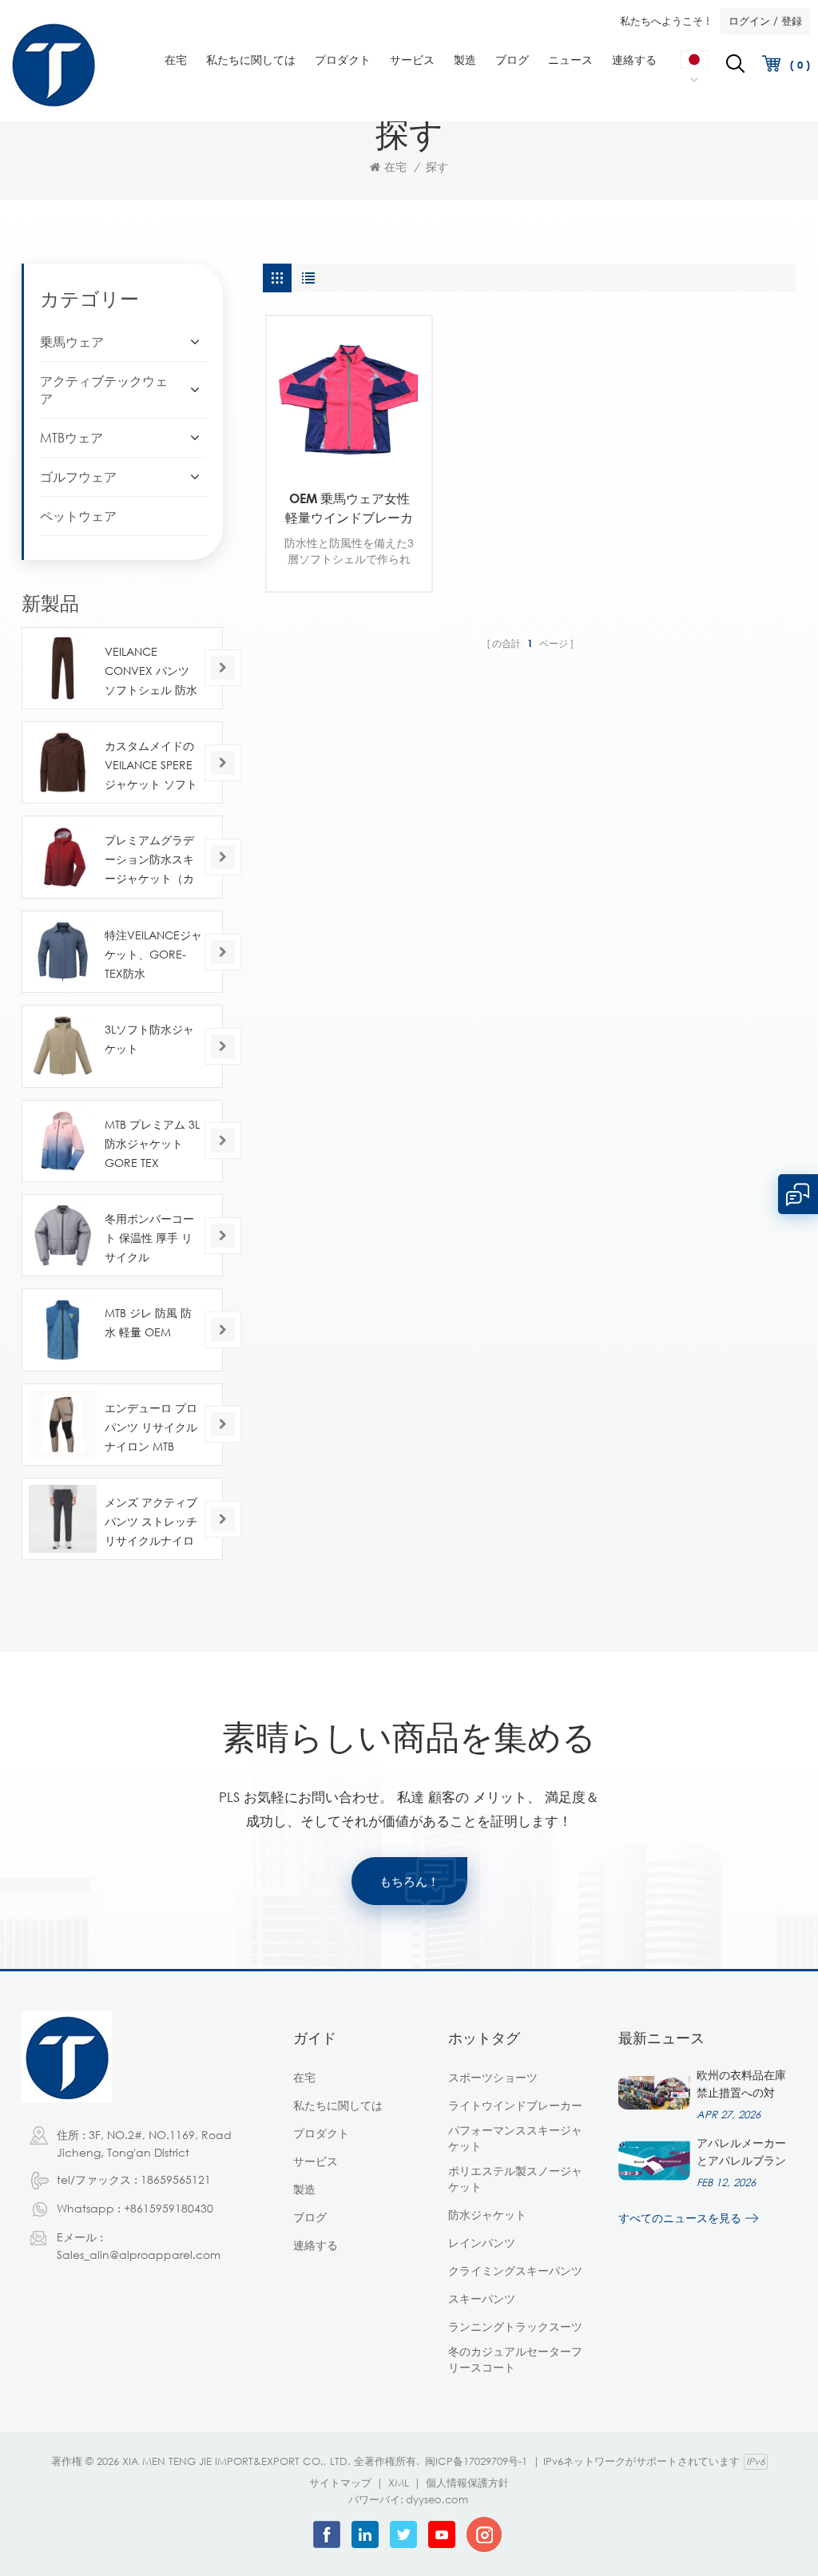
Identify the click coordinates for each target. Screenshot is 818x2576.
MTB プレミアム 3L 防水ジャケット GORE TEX (152, 1143)
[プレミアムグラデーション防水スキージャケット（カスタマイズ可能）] (63, 857)
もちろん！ (409, 1881)
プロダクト (343, 60)
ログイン (749, 21)
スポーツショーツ (493, 2077)
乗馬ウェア (72, 342)
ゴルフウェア (78, 477)
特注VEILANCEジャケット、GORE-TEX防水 (153, 954)
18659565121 (176, 2179)
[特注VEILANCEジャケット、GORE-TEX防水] (63, 952)
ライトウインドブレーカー (515, 2105)
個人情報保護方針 (467, 2483)
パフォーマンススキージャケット (515, 2138)
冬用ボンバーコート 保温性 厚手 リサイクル (149, 1238)
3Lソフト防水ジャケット (149, 1039)
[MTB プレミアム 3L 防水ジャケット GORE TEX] (63, 1141)
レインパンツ (482, 2243)
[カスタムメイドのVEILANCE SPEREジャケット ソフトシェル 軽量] (63, 762)
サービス (412, 60)
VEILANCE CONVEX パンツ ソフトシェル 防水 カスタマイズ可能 (151, 672)
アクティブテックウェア (104, 390)
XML (399, 2483)
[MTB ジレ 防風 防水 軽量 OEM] (63, 1330)
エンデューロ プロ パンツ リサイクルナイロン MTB (151, 1427)
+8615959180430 (169, 2208)
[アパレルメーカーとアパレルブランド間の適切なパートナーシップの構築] (654, 2161)
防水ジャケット (487, 2215)
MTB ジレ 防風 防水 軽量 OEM (148, 1322)
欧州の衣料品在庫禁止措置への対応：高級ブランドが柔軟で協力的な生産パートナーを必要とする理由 (741, 2085)
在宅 (176, 60)
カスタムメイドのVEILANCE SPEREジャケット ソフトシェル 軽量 (151, 766)
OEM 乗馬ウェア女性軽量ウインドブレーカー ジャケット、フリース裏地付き (349, 509)
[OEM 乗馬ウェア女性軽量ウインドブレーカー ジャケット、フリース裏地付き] (349, 399)
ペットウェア (78, 516)
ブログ (512, 60)
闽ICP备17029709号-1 (476, 2461)
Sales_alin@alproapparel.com (139, 2254)
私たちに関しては (251, 60)
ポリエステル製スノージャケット (515, 2179)
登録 (792, 21)
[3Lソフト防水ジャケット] (63, 1046)
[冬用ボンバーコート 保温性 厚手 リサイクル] (63, 1235)
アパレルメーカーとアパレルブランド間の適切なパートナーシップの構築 (741, 2153)
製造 (465, 60)
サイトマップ (340, 2483)
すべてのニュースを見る (680, 2218)
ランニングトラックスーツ (515, 2326)
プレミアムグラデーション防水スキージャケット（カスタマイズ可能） (149, 861)
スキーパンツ (482, 2298)
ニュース (570, 60)
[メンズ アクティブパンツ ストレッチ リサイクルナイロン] (63, 1519)
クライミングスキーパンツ (515, 2270)
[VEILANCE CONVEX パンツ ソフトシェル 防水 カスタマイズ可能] (63, 668)
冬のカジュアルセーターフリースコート (515, 2359)
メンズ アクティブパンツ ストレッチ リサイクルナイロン (151, 1523)
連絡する (634, 60)
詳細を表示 (338, 456)
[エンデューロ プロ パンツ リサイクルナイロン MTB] (63, 1425)
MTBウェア (71, 438)
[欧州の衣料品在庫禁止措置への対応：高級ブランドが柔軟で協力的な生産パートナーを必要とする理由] (654, 2093)
